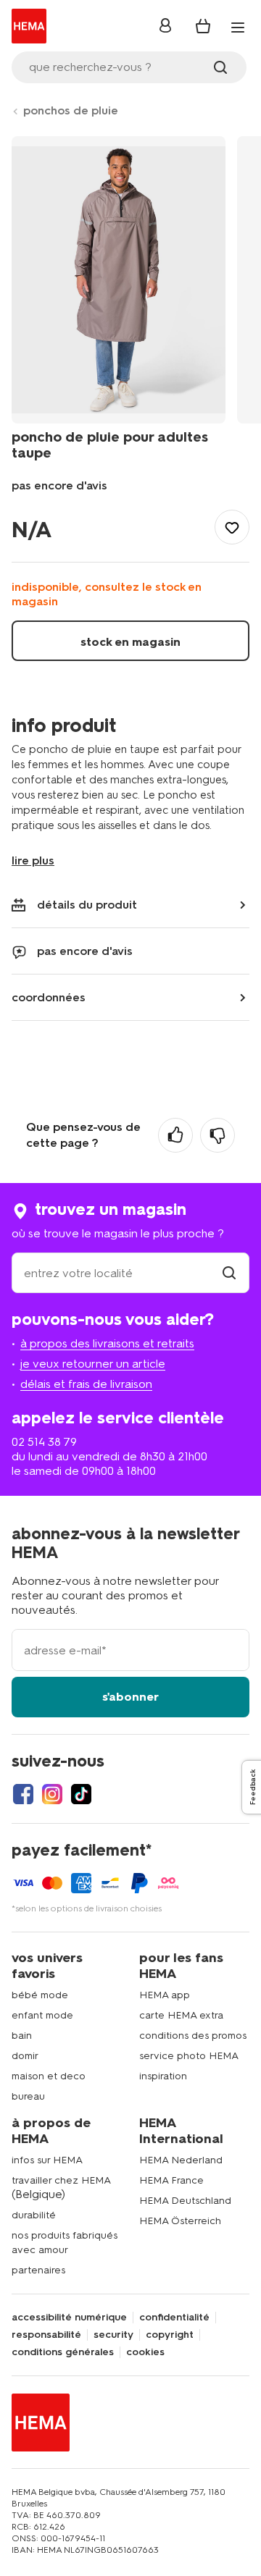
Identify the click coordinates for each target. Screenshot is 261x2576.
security (113, 2335)
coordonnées (49, 997)
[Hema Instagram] (52, 1794)
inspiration (163, 2076)
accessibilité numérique (69, 2318)
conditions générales (63, 2352)
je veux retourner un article (93, 1364)
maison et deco (49, 2076)
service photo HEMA (189, 2056)
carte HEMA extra (181, 2015)
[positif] (175, 1135)
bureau (28, 2096)
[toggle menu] (238, 28)
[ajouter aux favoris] (232, 527)
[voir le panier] (203, 26)
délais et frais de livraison (86, 1384)
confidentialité (174, 2318)
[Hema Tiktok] (81, 1794)
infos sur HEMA (47, 2160)
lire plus (33, 860)
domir (25, 2056)
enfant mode (42, 2015)
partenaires (38, 2270)
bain (22, 2036)
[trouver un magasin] (229, 1273)
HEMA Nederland (181, 2160)
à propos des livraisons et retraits (107, 1343)
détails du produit (87, 905)
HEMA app (165, 1995)
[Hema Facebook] (23, 1794)
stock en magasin (130, 642)
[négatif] (217, 1135)
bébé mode (40, 1995)
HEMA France (171, 2180)
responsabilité (46, 2335)
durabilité (34, 2215)
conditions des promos (193, 2036)
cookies (145, 2352)
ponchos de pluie (71, 110)
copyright (170, 2335)
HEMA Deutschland (185, 2201)
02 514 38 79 (44, 1442)
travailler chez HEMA (61, 2180)
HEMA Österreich (180, 2221)
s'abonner (130, 1697)
